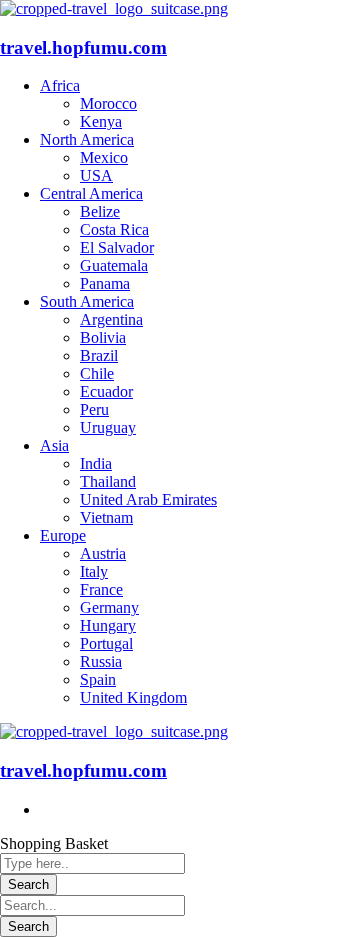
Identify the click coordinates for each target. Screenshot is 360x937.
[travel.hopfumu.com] (114, 8)
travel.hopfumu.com (83, 47)
